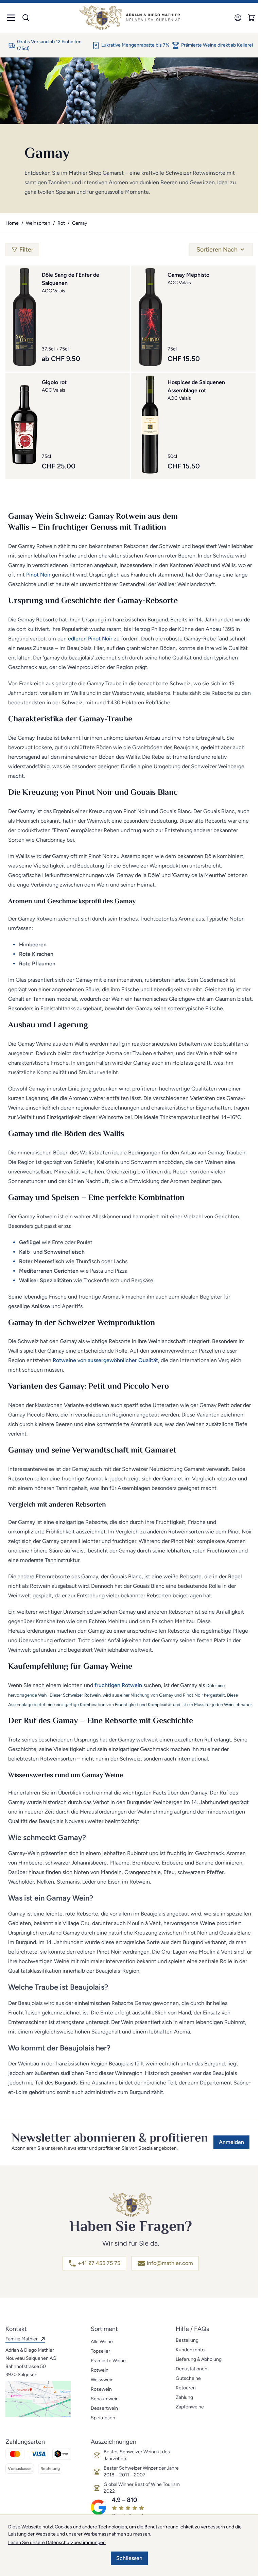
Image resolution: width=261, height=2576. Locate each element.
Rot (61, 223)
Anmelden (231, 2142)
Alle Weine (102, 2342)
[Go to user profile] (238, 18)
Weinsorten (38, 223)
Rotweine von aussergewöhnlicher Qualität (105, 1360)
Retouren (186, 2388)
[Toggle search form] (26, 18)
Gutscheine (188, 2378)
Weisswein (102, 2380)
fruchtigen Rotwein (118, 1685)
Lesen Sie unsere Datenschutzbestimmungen (57, 2543)
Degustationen (192, 2369)
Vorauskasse (20, 2469)
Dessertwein (104, 2408)
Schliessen (129, 2558)
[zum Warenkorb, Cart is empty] (251, 18)
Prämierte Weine (108, 2361)
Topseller (100, 2351)
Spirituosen (103, 2418)
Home (12, 223)
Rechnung (50, 2469)
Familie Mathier (22, 2339)
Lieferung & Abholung (199, 2359)
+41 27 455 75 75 (99, 2263)
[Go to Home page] (130, 18)
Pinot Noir (38, 575)
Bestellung (187, 2340)
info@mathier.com (170, 2263)
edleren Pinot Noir (90, 639)
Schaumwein (105, 2399)
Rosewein (101, 2389)
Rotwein (100, 2370)
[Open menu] (11, 18)
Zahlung (184, 2397)
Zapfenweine (190, 2407)
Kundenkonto (190, 2350)
